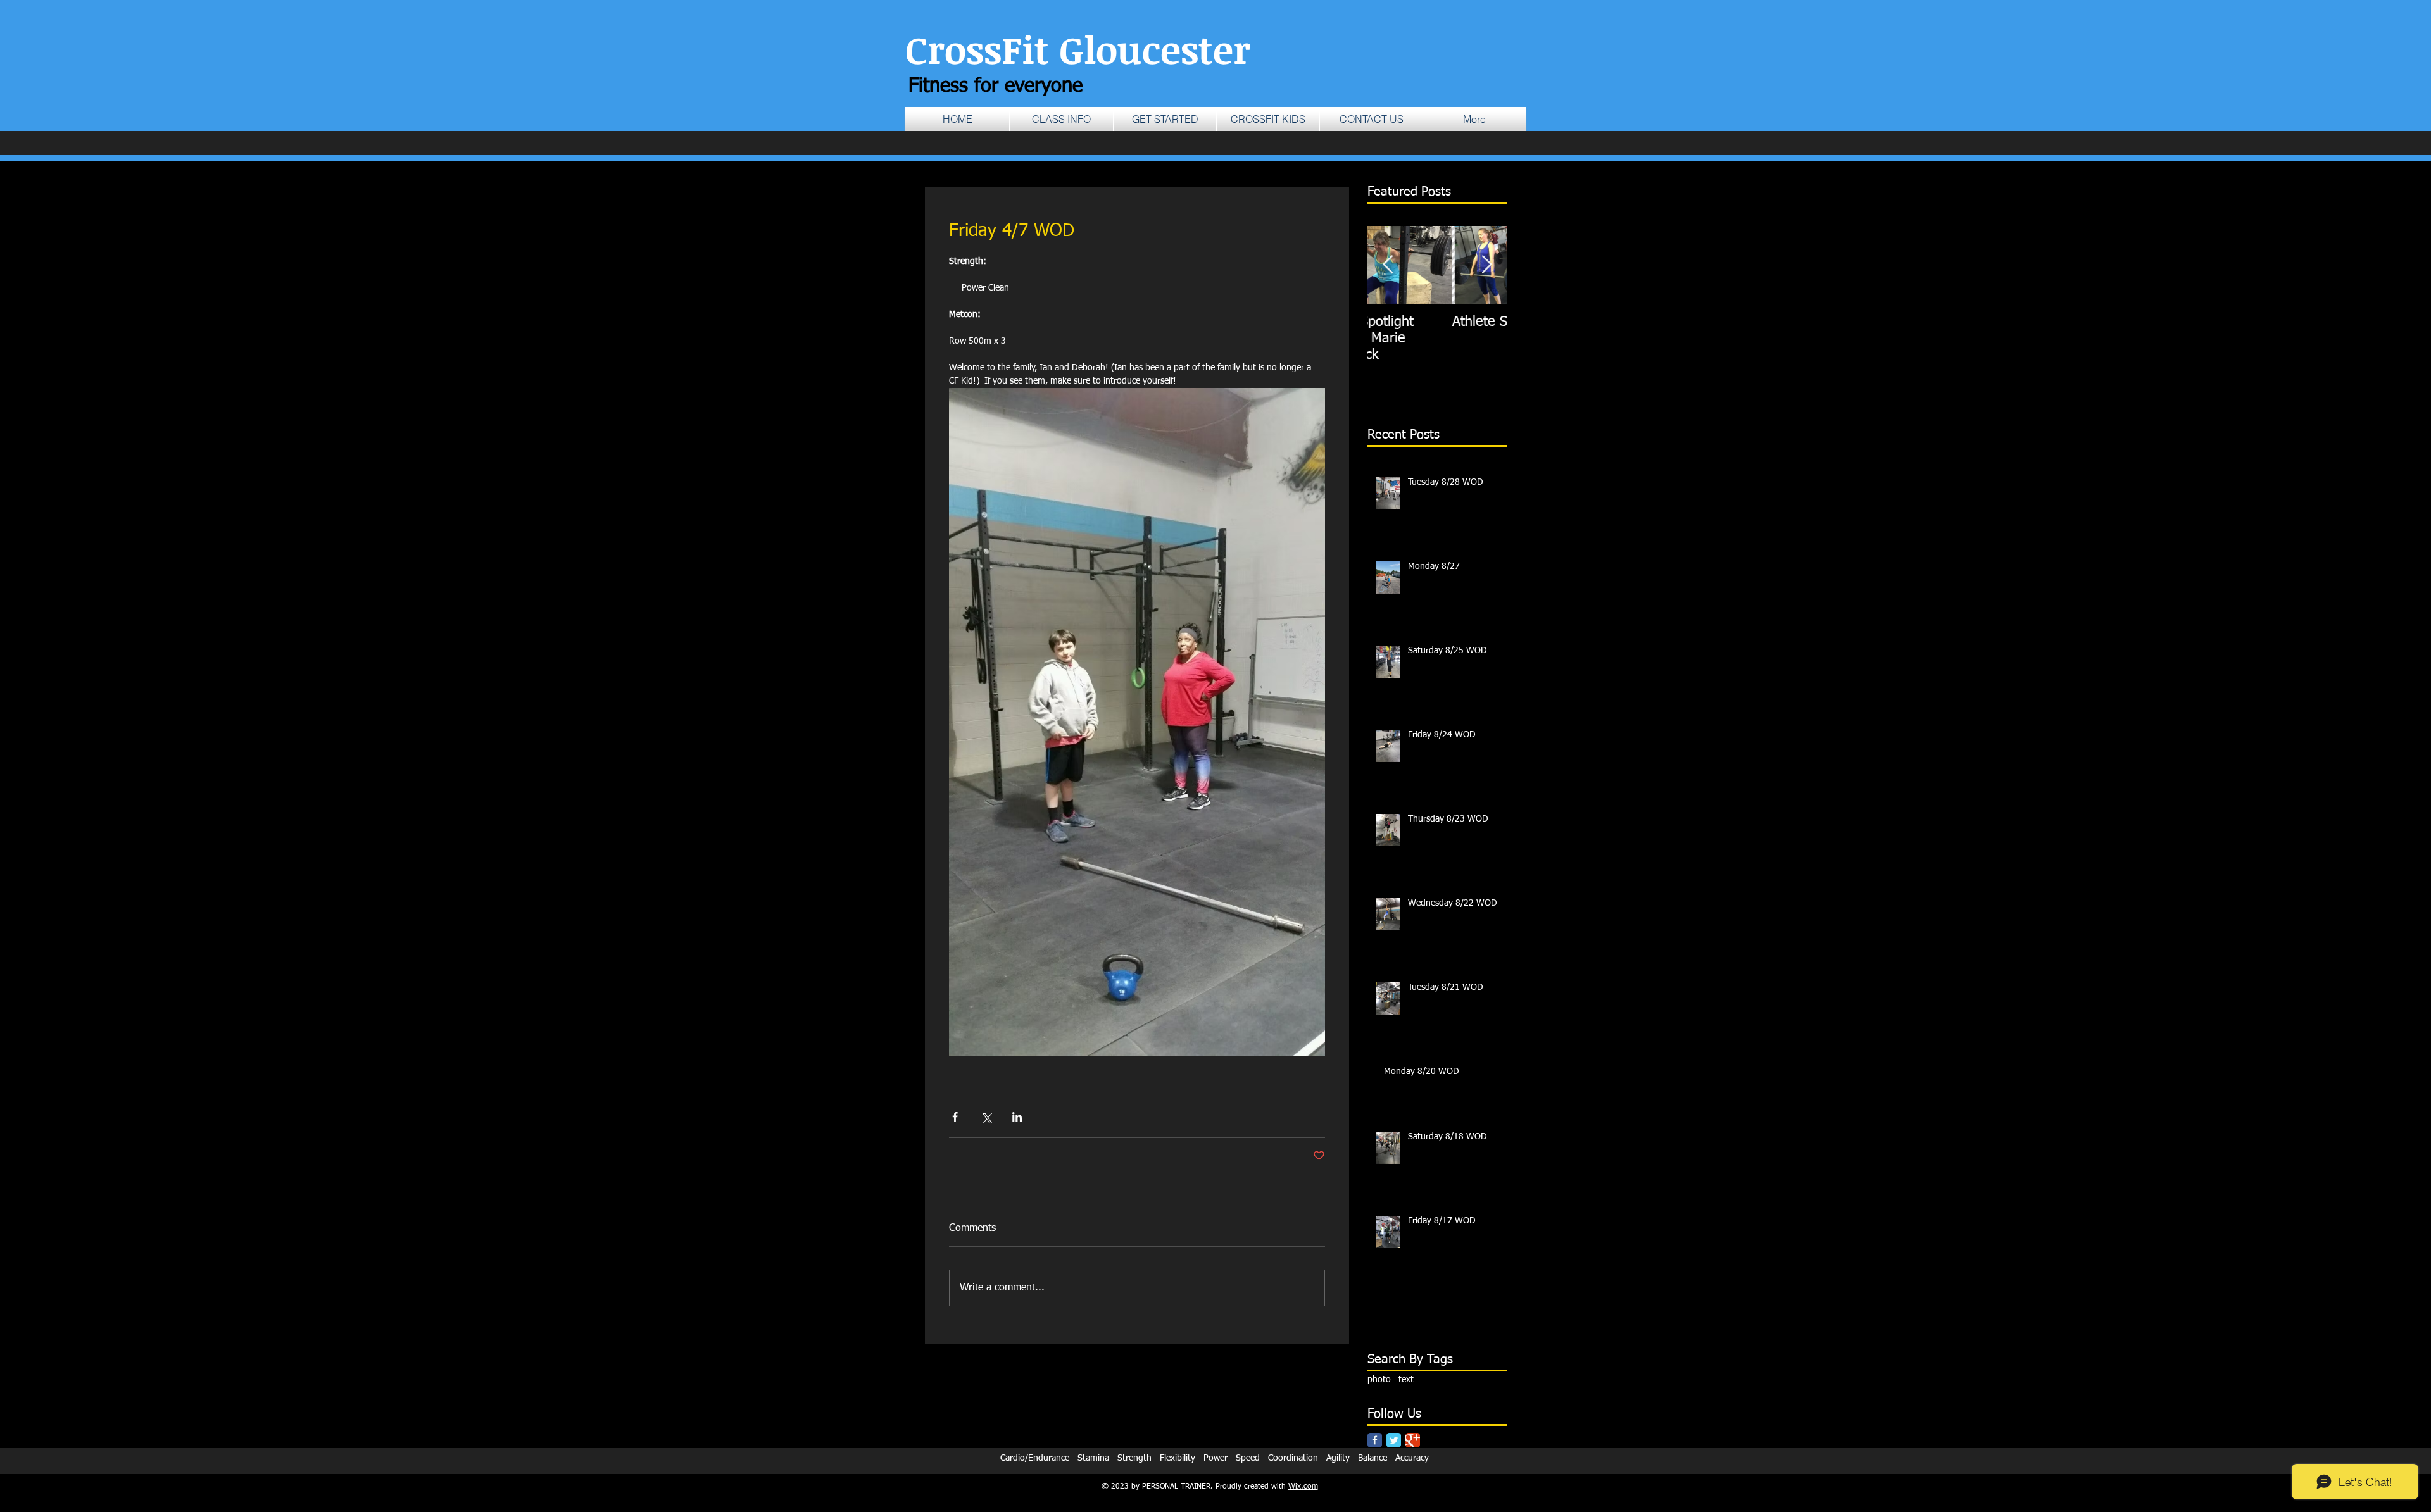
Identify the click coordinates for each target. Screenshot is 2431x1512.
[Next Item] (1486, 265)
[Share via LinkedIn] (1017, 1117)
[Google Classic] (1413, 1440)
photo (1379, 1380)
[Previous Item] (1388, 265)
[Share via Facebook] (955, 1117)
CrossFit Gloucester (1078, 49)
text (1406, 1380)
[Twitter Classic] (1394, 1440)
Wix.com (1303, 1487)
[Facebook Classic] (1375, 1440)
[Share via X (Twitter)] (986, 1117)
